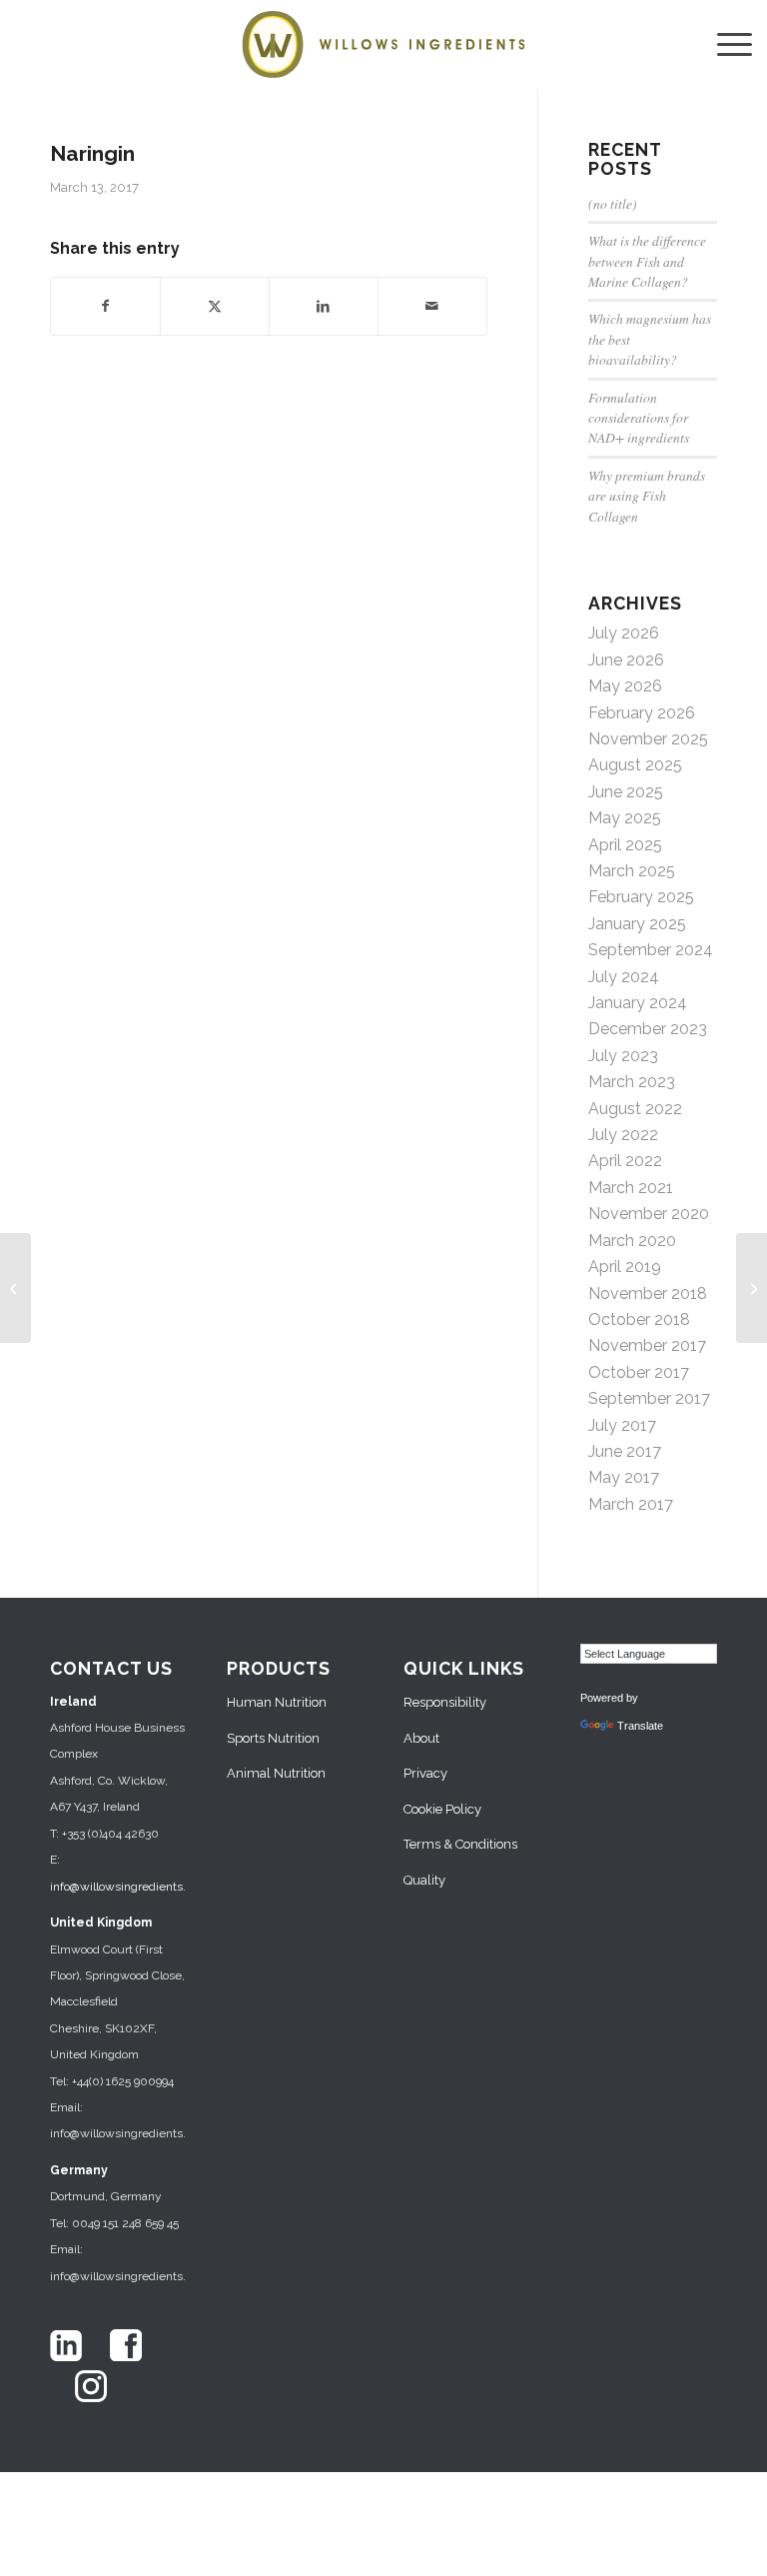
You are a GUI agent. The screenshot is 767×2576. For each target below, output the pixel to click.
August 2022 (635, 1109)
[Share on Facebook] (105, 306)
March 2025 (632, 871)
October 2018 (639, 1319)
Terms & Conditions (460, 1844)
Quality (424, 1880)
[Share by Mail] (432, 306)
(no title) (613, 203)
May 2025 (625, 818)
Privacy (425, 1773)
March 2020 (632, 1241)
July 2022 (623, 1135)
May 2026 (625, 686)
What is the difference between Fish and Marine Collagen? (647, 261)
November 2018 (648, 1293)
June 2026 (626, 660)
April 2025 (625, 845)
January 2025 (637, 924)
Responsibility (445, 1702)
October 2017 (639, 1372)
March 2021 (631, 1188)
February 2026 (642, 713)
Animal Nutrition (276, 1773)
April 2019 (625, 1267)
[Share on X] (215, 306)
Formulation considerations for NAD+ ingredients (639, 418)
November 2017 (647, 1345)
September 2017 (649, 1398)
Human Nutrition (277, 1702)
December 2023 (648, 1029)
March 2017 (631, 1504)
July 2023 (623, 1056)
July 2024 (624, 977)
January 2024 (638, 1003)
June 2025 (626, 792)
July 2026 (624, 633)
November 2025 (648, 739)
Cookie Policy (442, 1809)
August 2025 (635, 765)
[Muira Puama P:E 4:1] (15, 1288)
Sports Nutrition (273, 1738)
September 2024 (651, 950)
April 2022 (625, 1161)
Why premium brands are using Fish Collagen (647, 496)
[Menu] (725, 45)
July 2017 (622, 1425)
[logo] (383, 45)
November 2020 (649, 1214)
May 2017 (624, 1477)
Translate (640, 1726)
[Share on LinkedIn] (324, 306)
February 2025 (641, 897)
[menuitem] (725, 45)
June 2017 (625, 1451)
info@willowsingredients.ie (123, 1887)
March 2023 (632, 1082)
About (421, 1738)
